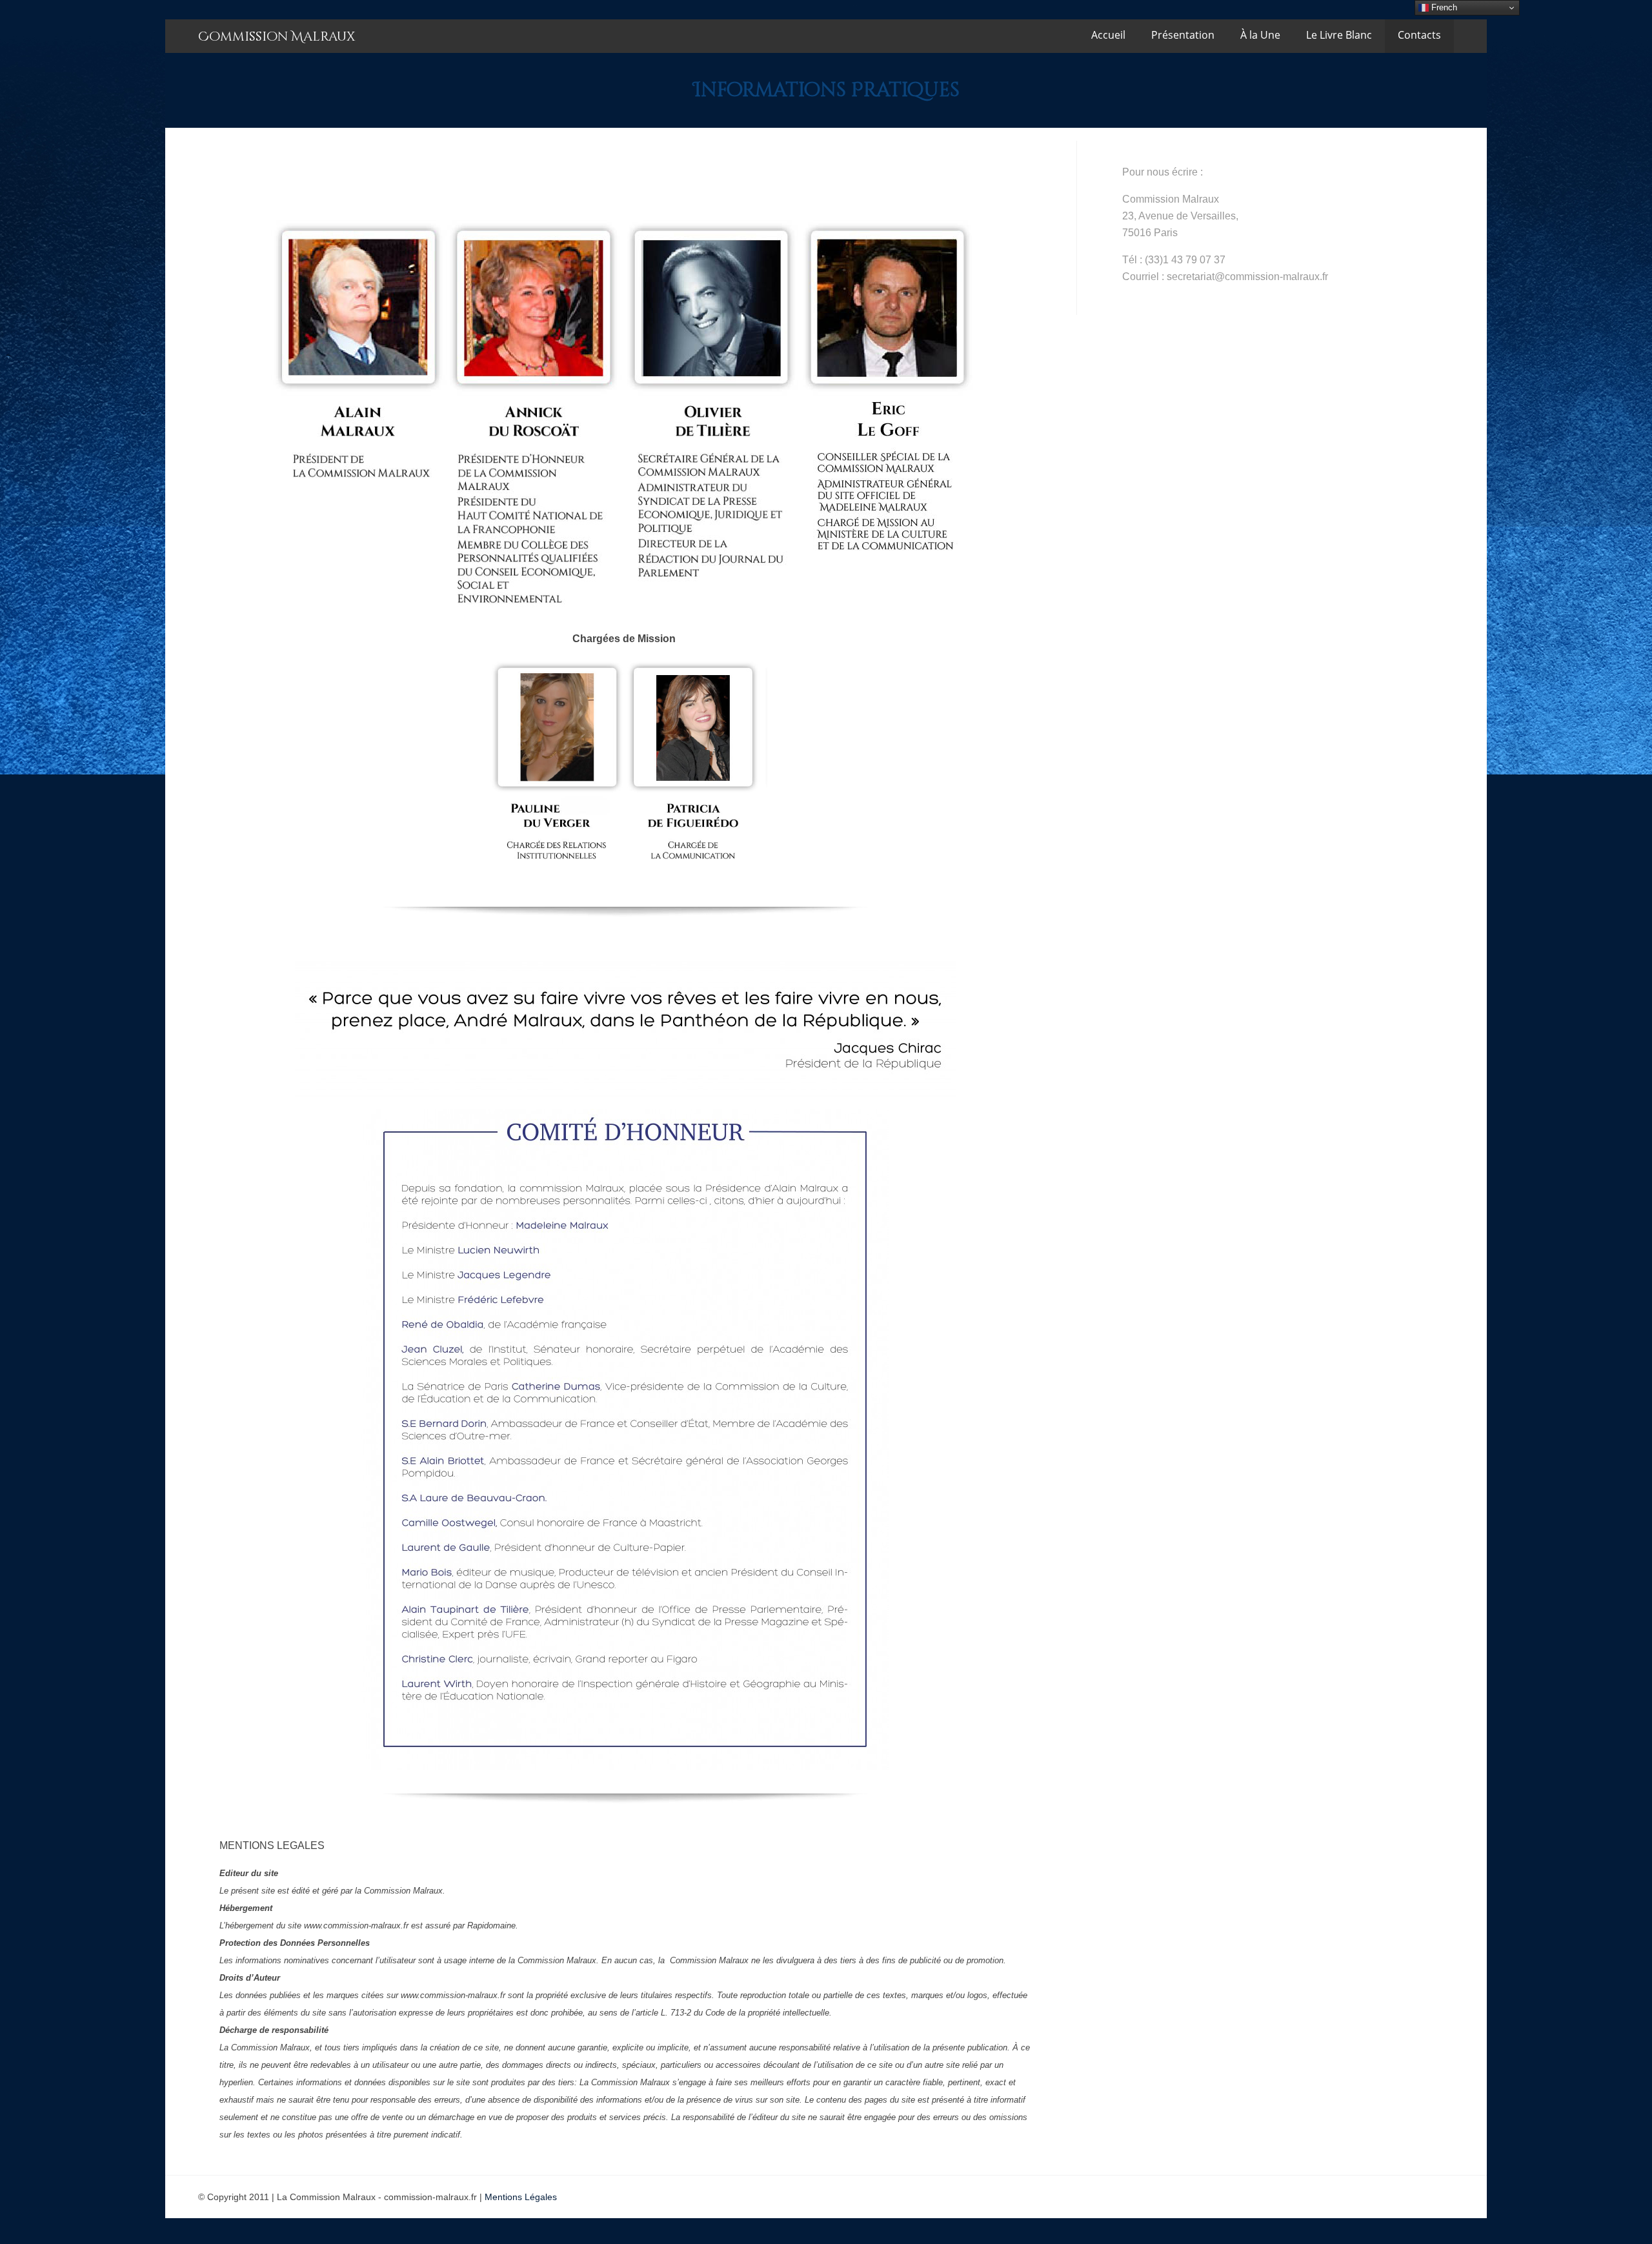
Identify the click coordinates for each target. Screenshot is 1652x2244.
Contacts (1419, 35)
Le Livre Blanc (1339, 35)
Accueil (1108, 35)
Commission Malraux (277, 36)
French (1443, 7)
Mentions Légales (521, 2197)
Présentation (1183, 35)
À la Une (1260, 35)
